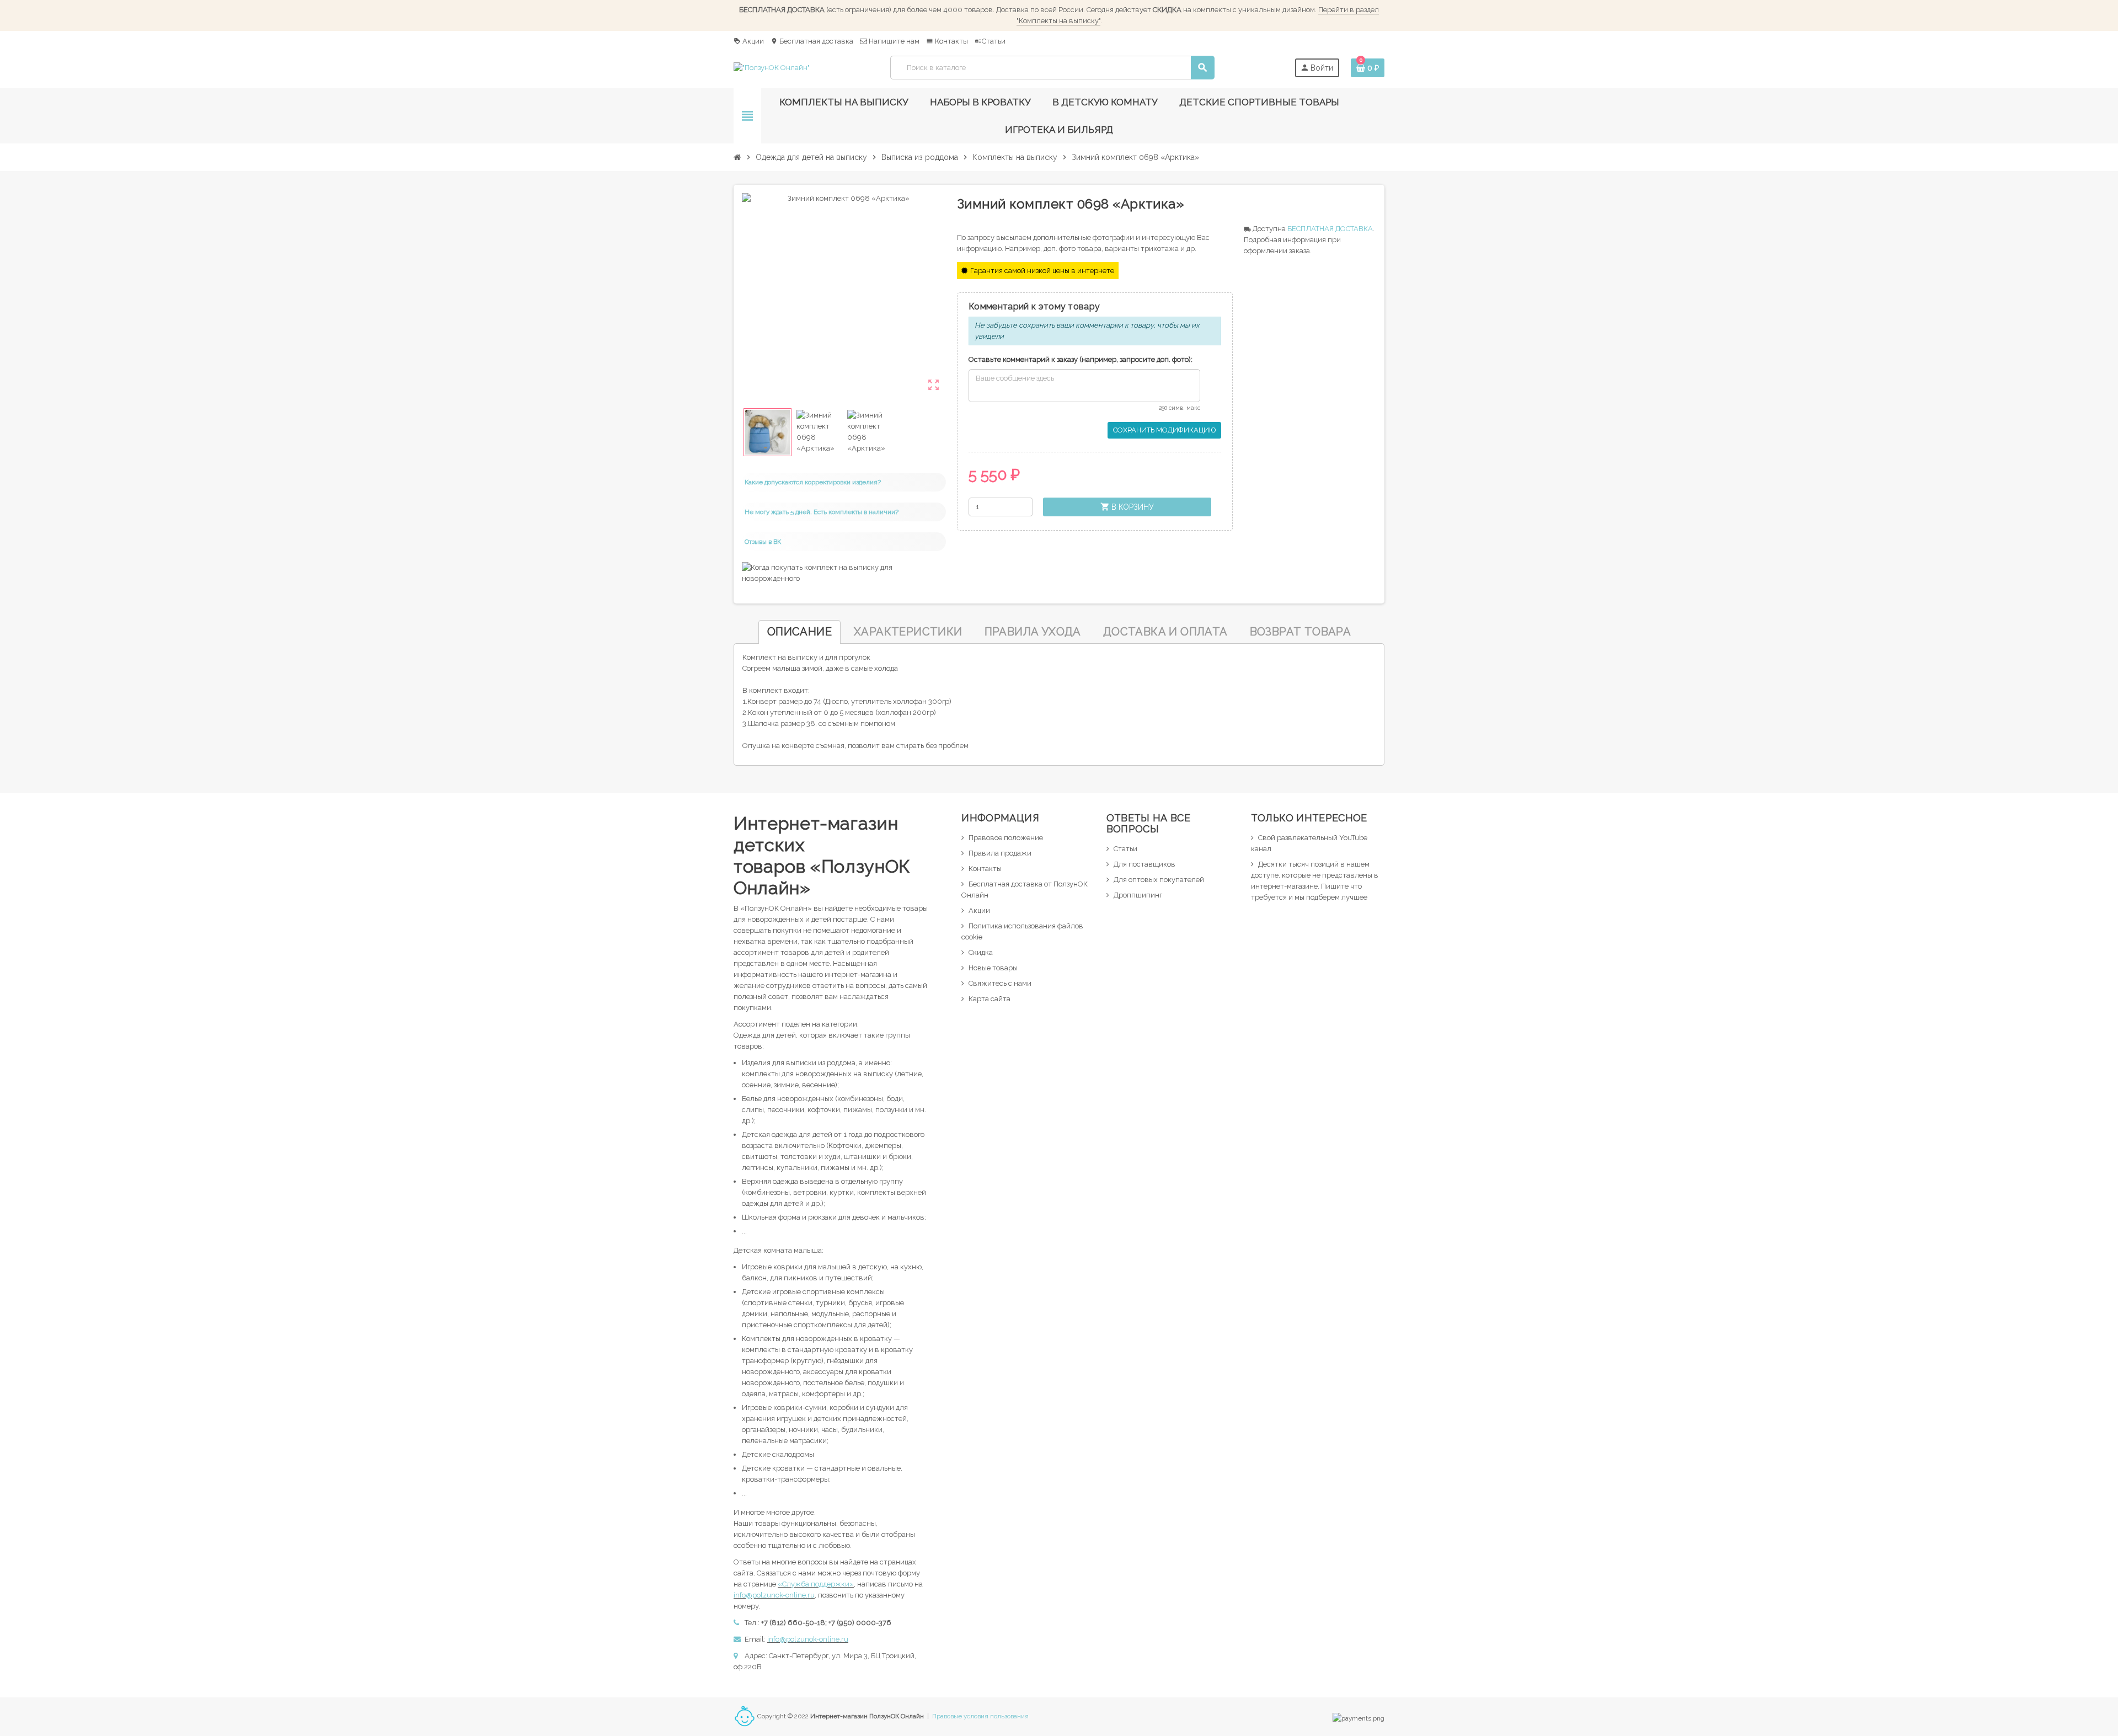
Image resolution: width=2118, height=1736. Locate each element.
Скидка (981, 952)
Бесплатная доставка (812, 41)
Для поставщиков (1144, 864)
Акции (749, 41)
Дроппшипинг (1138, 895)
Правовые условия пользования (980, 1716)
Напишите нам (893, 41)
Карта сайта (990, 999)
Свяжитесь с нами (1000, 983)
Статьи (990, 41)
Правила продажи (1000, 853)
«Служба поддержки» (816, 1584)
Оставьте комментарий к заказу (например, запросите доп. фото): (1081, 359)
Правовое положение (1006, 838)
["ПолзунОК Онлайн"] (772, 67)
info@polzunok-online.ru (774, 1595)
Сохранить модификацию (1164, 430)
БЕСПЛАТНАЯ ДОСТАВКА (1330, 229)
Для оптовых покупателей (1159, 880)
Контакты (947, 41)
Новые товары (993, 968)
